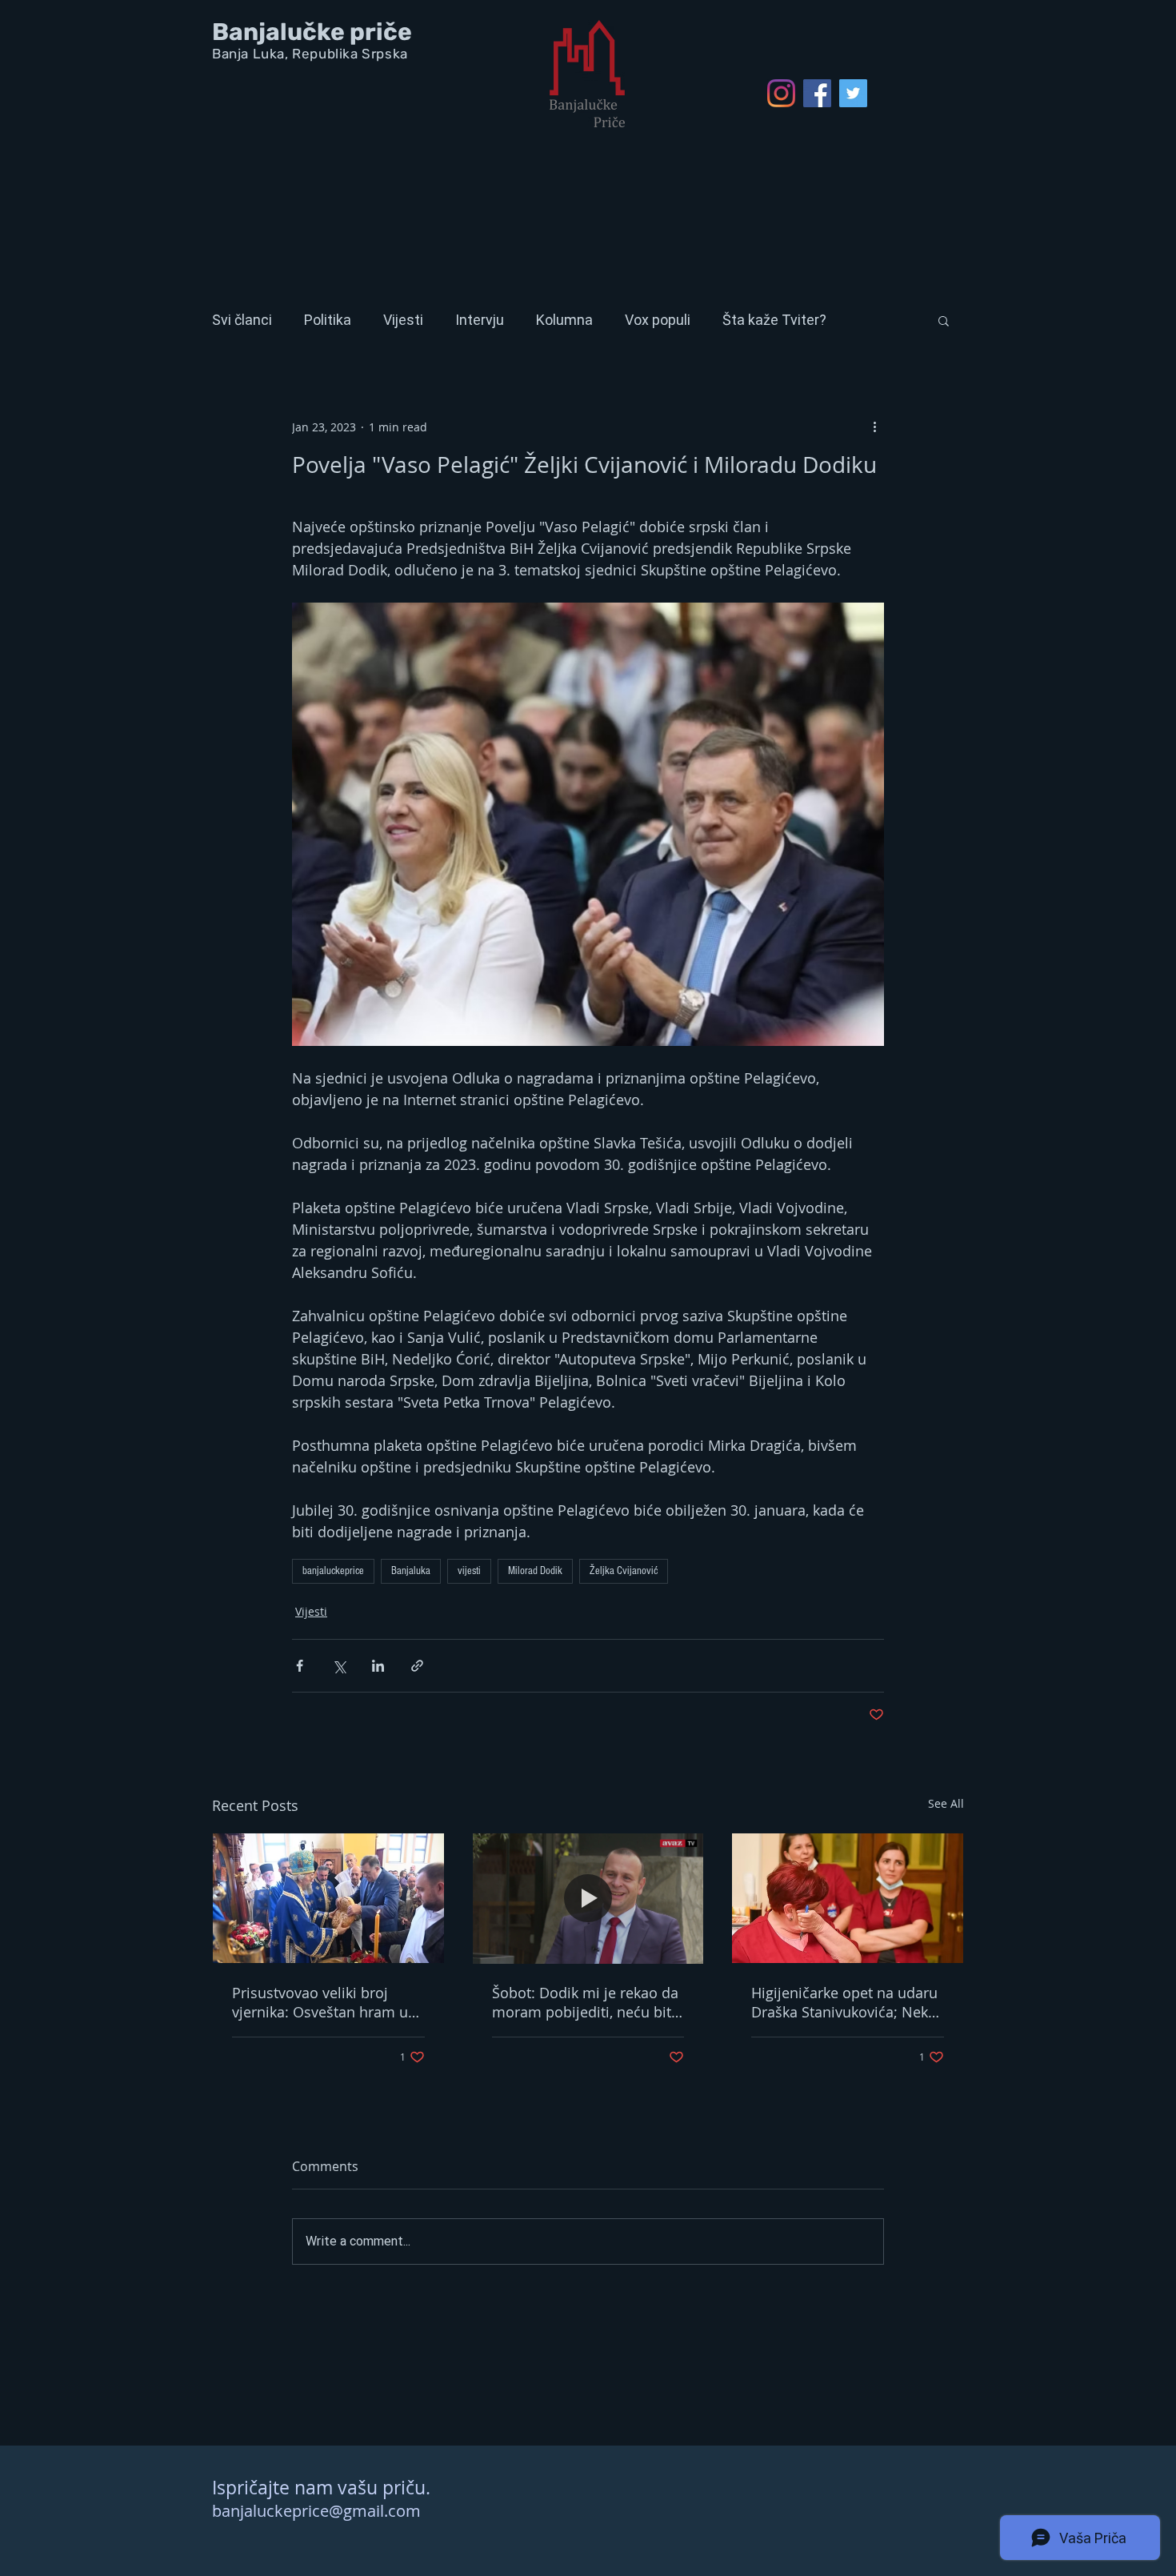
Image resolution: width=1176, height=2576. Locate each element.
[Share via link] (417, 1666)
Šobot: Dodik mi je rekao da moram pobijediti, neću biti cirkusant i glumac (585, 2002)
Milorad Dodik (535, 1571)
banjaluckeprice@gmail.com (316, 2511)
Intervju (480, 320)
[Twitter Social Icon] (853, 93)
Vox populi (658, 320)
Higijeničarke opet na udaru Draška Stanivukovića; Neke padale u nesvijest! (844, 2002)
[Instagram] (781, 93)
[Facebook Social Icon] (817, 93)
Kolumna (564, 320)
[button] (944, 320)
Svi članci (242, 320)
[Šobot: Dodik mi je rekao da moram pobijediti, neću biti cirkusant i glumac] (588, 1898)
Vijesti (403, 320)
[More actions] (874, 427)
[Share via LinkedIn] (378, 1666)
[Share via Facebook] (300, 1666)
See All (946, 1803)
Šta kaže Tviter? (774, 320)
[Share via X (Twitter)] (339, 1666)
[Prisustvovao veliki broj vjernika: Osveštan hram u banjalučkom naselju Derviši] (328, 1898)
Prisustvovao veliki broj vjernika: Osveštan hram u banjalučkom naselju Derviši (327, 2002)
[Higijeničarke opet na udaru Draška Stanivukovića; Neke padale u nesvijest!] (848, 1898)
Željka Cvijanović (624, 1571)
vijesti (469, 1571)
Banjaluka (411, 1571)
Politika (328, 320)
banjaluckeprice (333, 1571)
